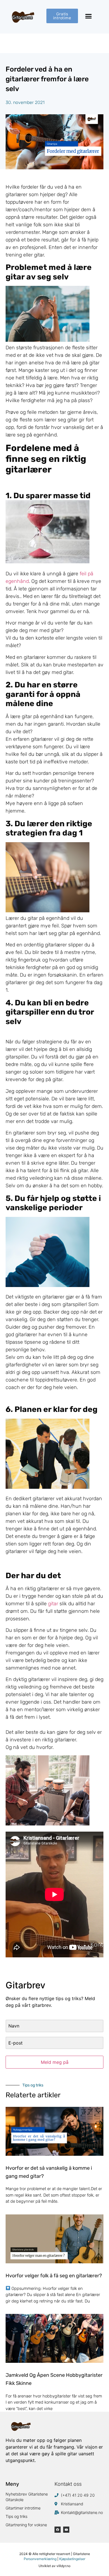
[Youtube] (66, 2530)
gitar (53, 1604)
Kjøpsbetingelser (72, 2559)
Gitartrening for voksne (26, 2525)
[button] (89, 16)
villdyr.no (63, 2566)
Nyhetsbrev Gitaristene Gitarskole (27, 2497)
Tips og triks (16, 2516)
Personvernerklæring (40, 2559)
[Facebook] (58, 2530)
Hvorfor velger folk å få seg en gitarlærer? (54, 2276)
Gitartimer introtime (23, 2508)
